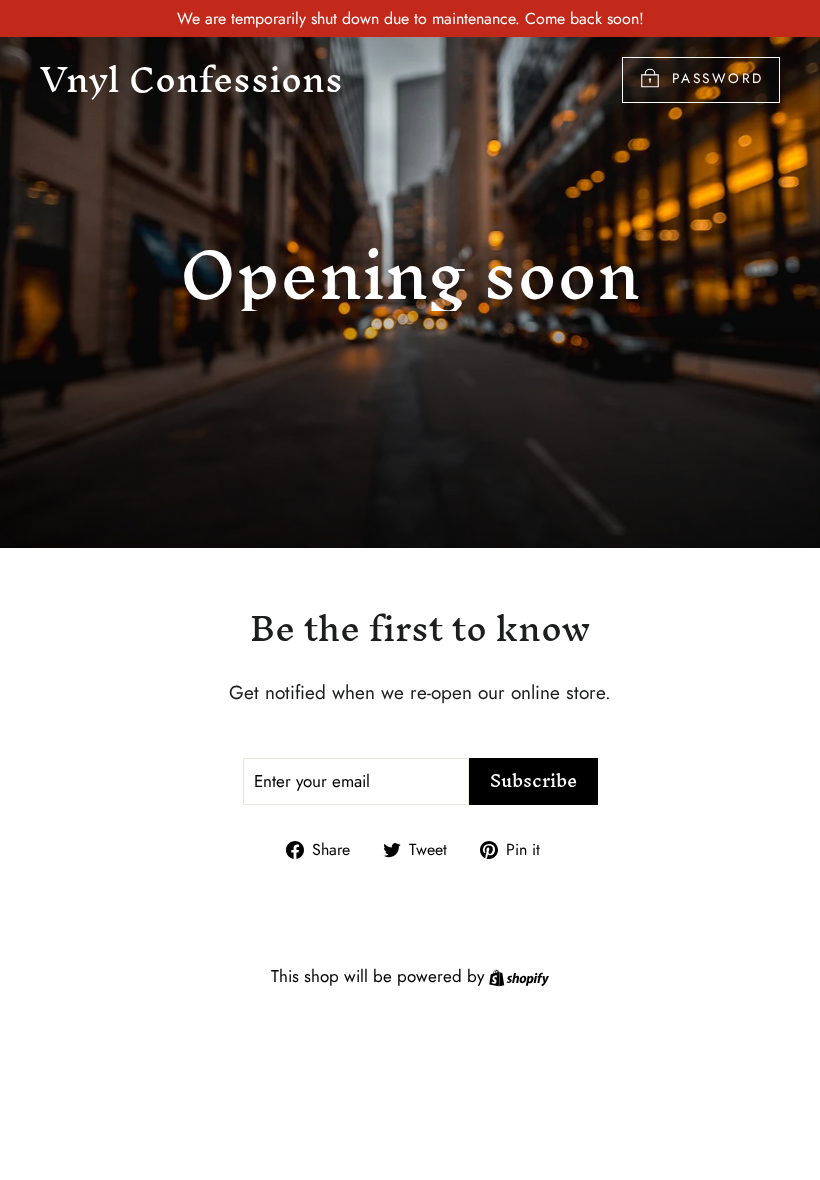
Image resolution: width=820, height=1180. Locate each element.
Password (718, 78)
